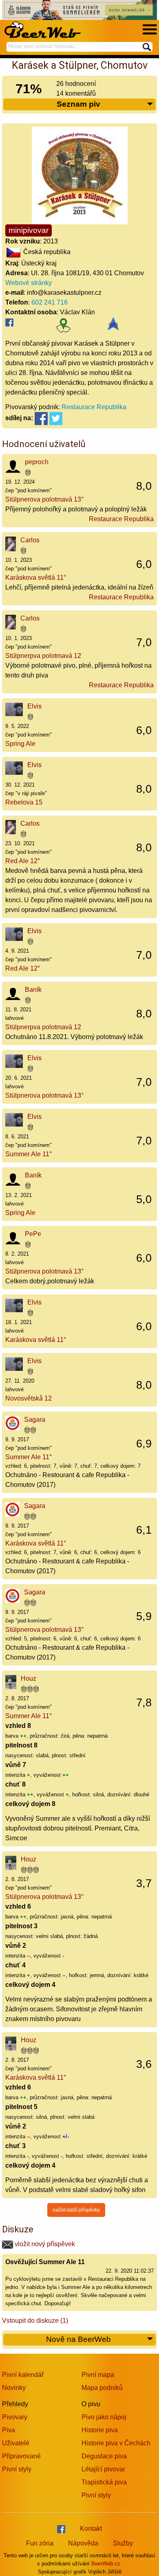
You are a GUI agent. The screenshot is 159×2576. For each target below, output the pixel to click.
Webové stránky (29, 283)
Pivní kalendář (23, 2375)
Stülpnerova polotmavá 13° (44, 499)
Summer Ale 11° (29, 1154)
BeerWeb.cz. (107, 2564)
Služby (123, 2543)
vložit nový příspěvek (44, 2244)
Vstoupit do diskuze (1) (35, 2321)
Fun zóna (40, 2543)
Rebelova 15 (24, 802)
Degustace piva (104, 2456)
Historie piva (100, 2430)
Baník (33, 990)
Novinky (14, 2388)
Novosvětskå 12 (29, 1398)
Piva (9, 2430)
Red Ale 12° (23, 861)
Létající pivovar (103, 2469)
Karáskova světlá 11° (36, 578)
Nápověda (83, 2543)
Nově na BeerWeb (78, 2339)
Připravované (21, 2456)
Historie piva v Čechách (116, 2443)
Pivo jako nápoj (104, 2417)
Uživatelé (16, 2443)
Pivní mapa (98, 2375)
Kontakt (91, 2529)
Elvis (34, 706)
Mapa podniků (102, 2388)
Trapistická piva (104, 2482)
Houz (29, 1678)
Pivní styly (17, 2469)
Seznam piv (78, 104)
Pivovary (15, 2417)
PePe (33, 1234)
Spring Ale (20, 744)
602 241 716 (50, 302)
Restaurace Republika (94, 407)
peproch (37, 462)
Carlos (30, 540)
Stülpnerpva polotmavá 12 (43, 656)
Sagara (35, 1420)
